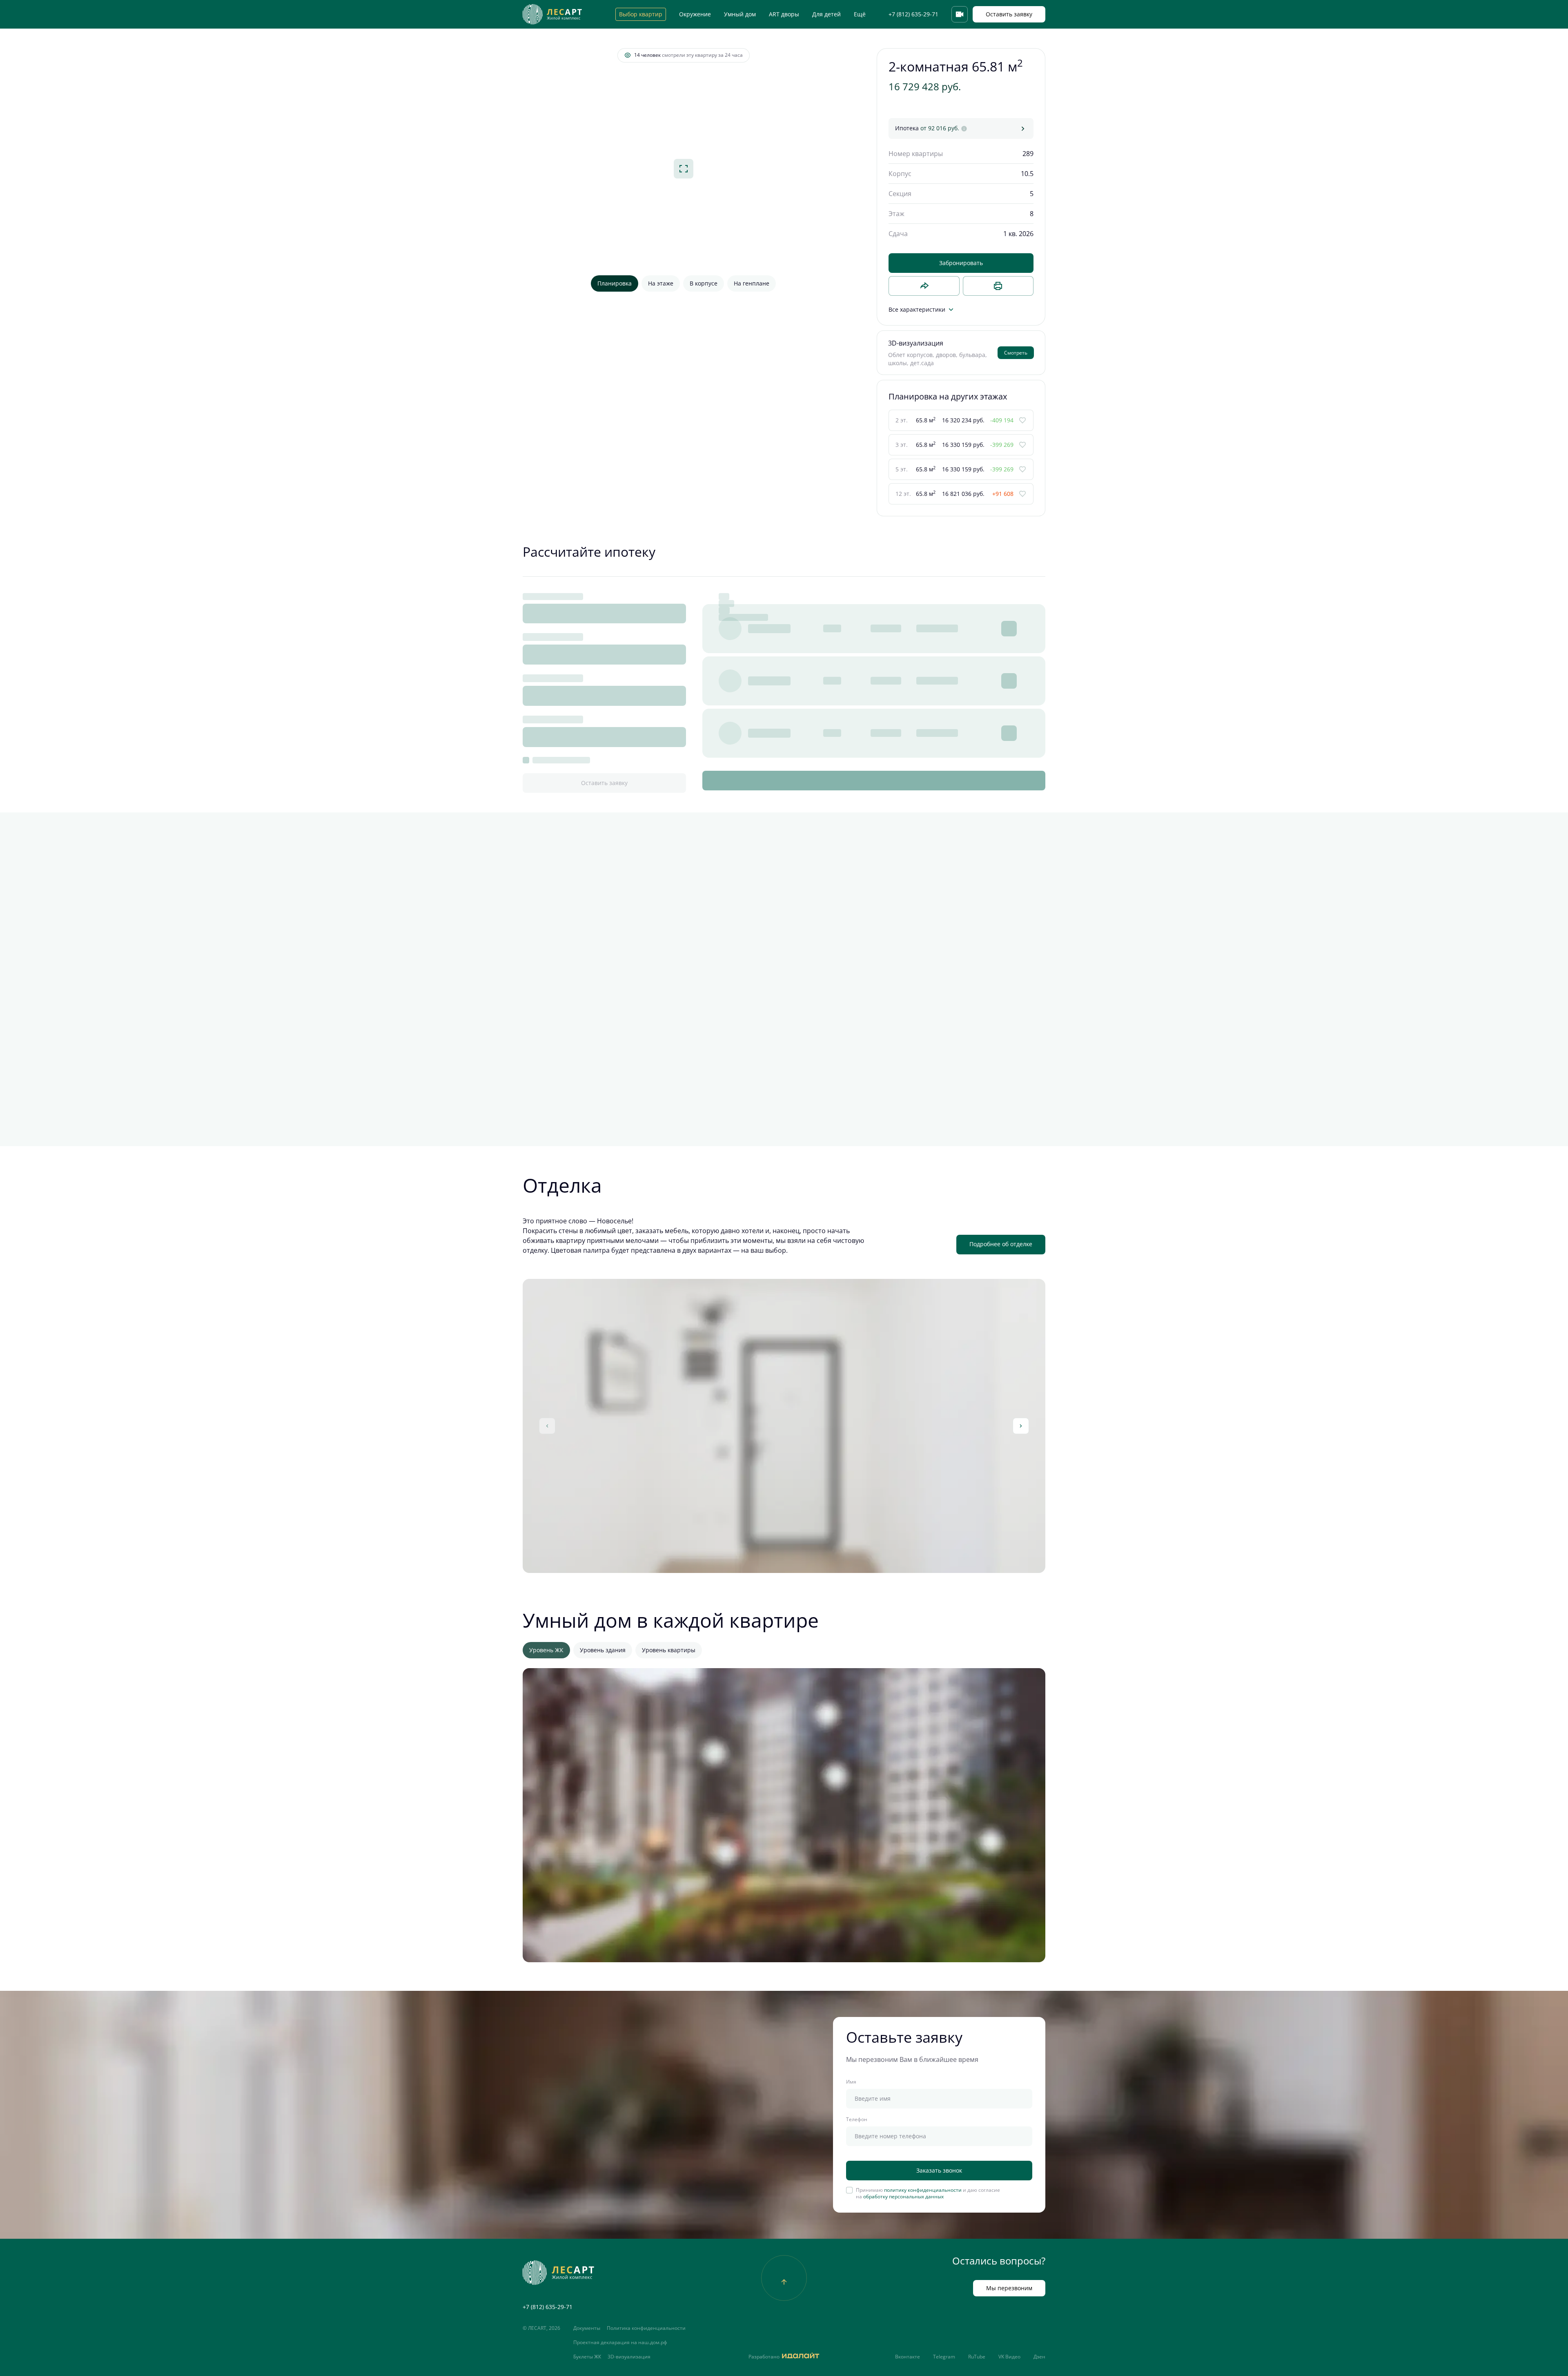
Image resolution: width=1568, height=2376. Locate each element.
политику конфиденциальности (923, 2190)
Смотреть (1016, 353)
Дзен (1039, 2357)
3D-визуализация (629, 2357)
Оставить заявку (1009, 14)
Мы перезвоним (1009, 2288)
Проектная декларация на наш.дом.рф (620, 2343)
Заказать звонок (939, 2170)
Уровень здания (603, 1650)
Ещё (860, 14)
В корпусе (704, 283)
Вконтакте (908, 2357)
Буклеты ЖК (587, 2357)
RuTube (977, 2357)
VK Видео (1009, 2357)
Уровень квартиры (669, 1650)
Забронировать (961, 263)
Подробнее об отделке (1001, 1244)
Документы (587, 2328)
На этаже (661, 283)
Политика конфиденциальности (646, 2328)
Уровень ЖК (546, 1650)
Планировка (615, 283)
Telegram (944, 2357)
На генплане (752, 283)
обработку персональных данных (903, 2196)
